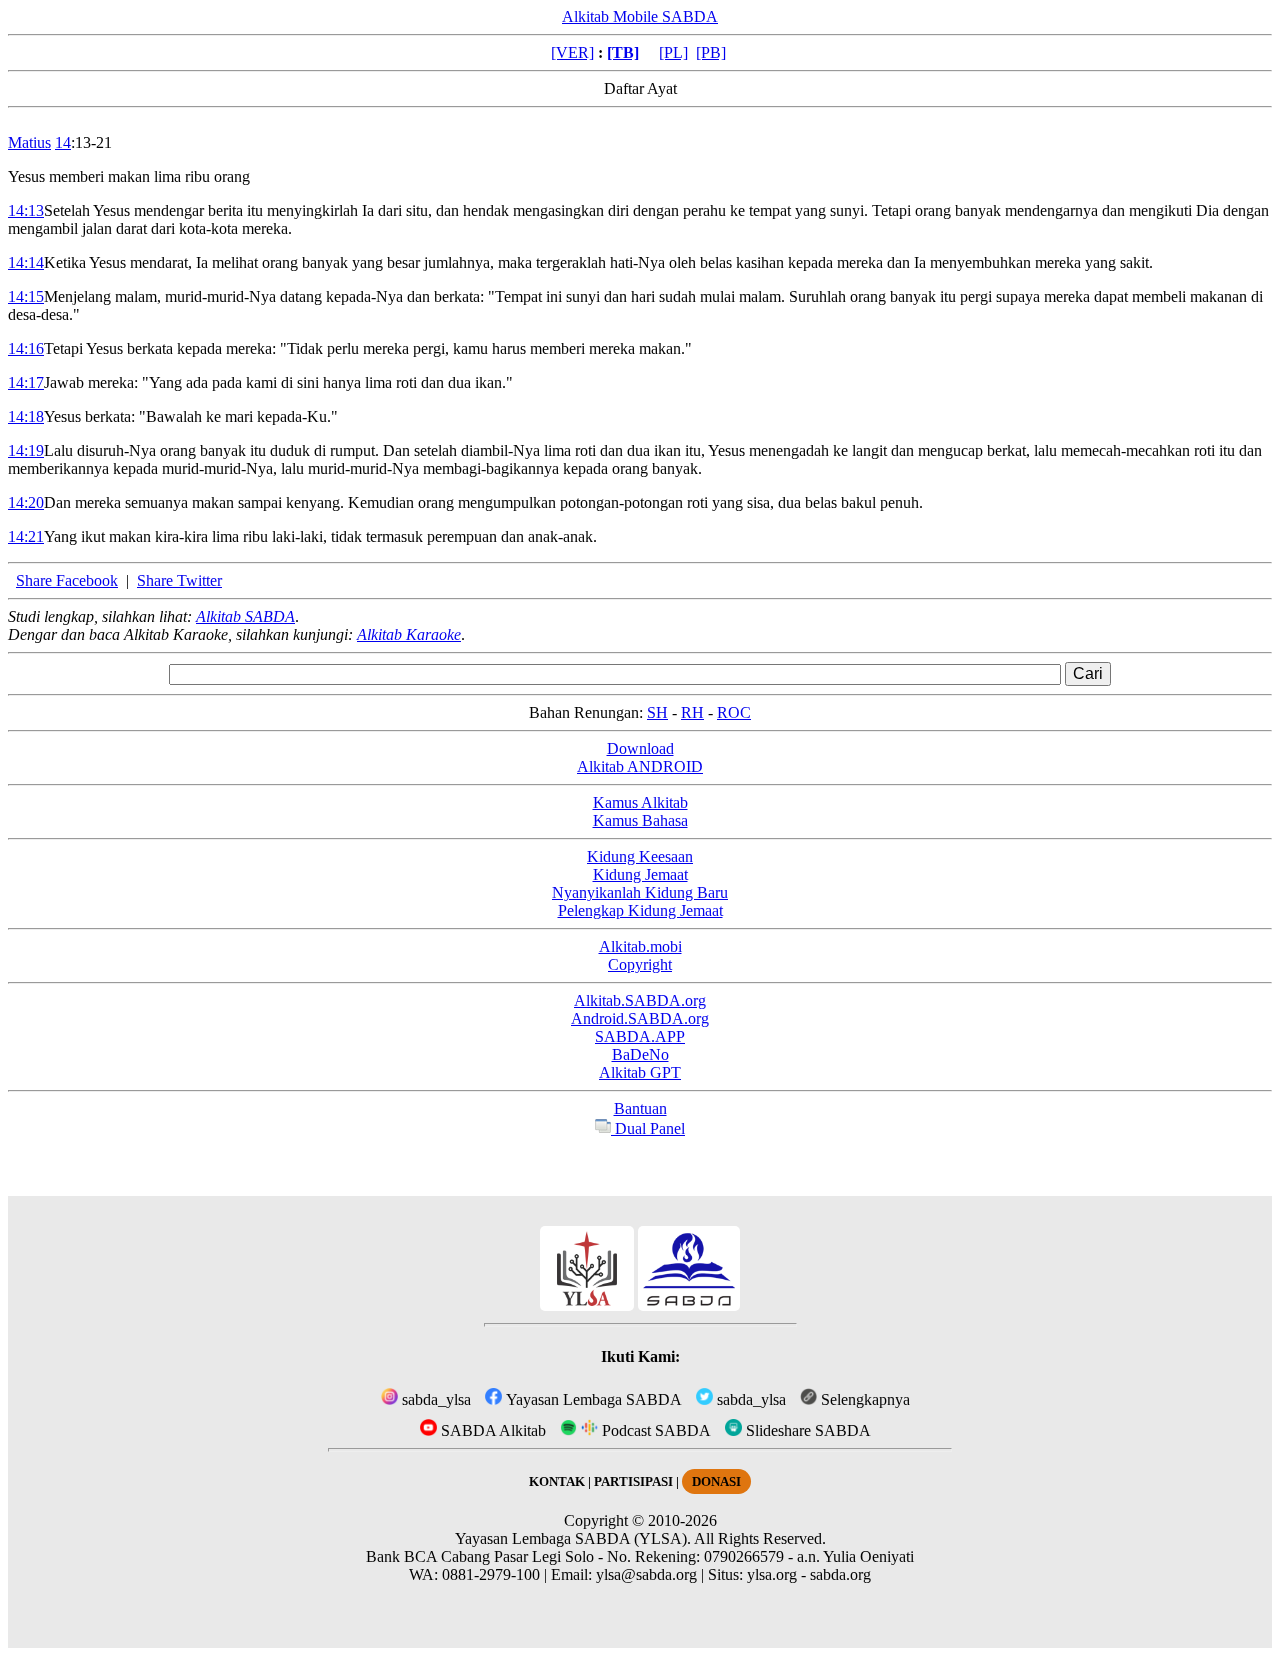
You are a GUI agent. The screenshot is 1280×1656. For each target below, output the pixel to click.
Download (640, 748)
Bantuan (640, 1108)
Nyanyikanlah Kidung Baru (640, 892)
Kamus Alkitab (640, 802)
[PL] (673, 52)
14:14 (26, 262)
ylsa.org (772, 1574)
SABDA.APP (640, 1036)
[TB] (623, 52)
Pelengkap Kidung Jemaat (640, 910)
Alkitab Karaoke (409, 634)
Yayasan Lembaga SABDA (592, 1399)
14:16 (26, 348)
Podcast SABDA (654, 1430)
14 (63, 142)
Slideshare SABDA (806, 1430)
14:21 (26, 536)
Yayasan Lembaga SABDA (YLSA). (573, 1538)
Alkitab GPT (640, 1072)
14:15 (26, 296)
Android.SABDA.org (640, 1018)
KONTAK (557, 1481)
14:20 (26, 502)
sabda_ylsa (434, 1399)
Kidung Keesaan (640, 856)
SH (657, 712)
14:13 (26, 210)
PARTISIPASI (633, 1481)
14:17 (26, 382)
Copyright (640, 964)
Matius (29, 142)
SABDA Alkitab (491, 1430)
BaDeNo (640, 1054)
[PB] (711, 52)
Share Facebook (67, 580)
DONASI (716, 1481)
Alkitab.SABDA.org (640, 1000)
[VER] (572, 52)
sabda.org (840, 1574)
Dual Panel (648, 1128)
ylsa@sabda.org (646, 1574)
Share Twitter (179, 580)
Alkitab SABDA (245, 616)
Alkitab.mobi (640, 946)
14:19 (26, 450)
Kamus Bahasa (640, 820)
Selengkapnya (863, 1399)
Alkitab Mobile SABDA (640, 16)
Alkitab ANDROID (640, 766)
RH (692, 712)
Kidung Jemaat (640, 874)
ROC (734, 712)
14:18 (26, 416)
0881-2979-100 (491, 1574)
